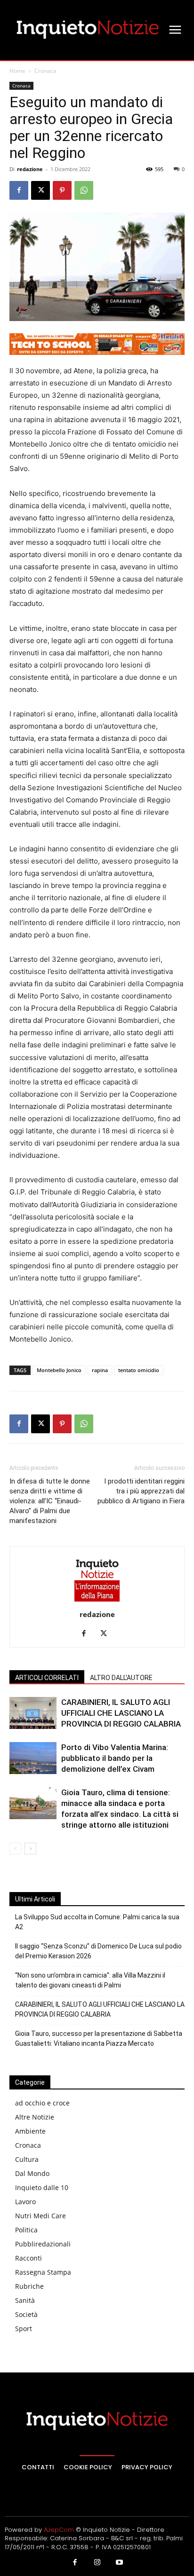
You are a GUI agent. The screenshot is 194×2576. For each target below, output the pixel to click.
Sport (24, 2329)
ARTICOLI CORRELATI (47, 1678)
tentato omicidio (139, 1370)
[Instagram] (97, 2563)
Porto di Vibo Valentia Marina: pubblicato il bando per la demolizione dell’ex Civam (115, 1758)
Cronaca (45, 71)
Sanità (25, 2300)
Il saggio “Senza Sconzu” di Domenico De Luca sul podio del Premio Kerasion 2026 (98, 1951)
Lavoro (25, 2202)
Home (17, 71)
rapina (100, 1370)
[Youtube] (120, 2563)
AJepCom (59, 2530)
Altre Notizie (35, 2117)
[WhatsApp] (84, 190)
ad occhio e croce (42, 2103)
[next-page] (30, 1849)
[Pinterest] (62, 190)
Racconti (28, 2258)
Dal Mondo (32, 2173)
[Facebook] (19, 190)
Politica (26, 2230)
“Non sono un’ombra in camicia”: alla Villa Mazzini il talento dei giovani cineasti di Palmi (90, 1980)
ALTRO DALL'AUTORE (121, 1678)
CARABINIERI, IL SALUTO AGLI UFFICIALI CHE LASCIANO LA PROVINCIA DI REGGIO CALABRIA (121, 1713)
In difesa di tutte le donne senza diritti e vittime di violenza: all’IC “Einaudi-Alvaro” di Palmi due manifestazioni (50, 1501)
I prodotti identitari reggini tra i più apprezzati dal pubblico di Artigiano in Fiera (141, 1491)
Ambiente (30, 2131)
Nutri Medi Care (40, 2216)
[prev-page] (15, 1849)
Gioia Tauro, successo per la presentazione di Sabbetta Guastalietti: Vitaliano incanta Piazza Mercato (99, 2038)
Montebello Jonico (59, 1370)
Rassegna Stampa (43, 2272)
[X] (40, 190)
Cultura (27, 2159)
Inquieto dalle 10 (42, 2187)
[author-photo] (97, 1601)
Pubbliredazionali (43, 2244)
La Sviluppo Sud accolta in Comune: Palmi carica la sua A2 (97, 1922)
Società (26, 2314)
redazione (30, 169)
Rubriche (29, 2286)
